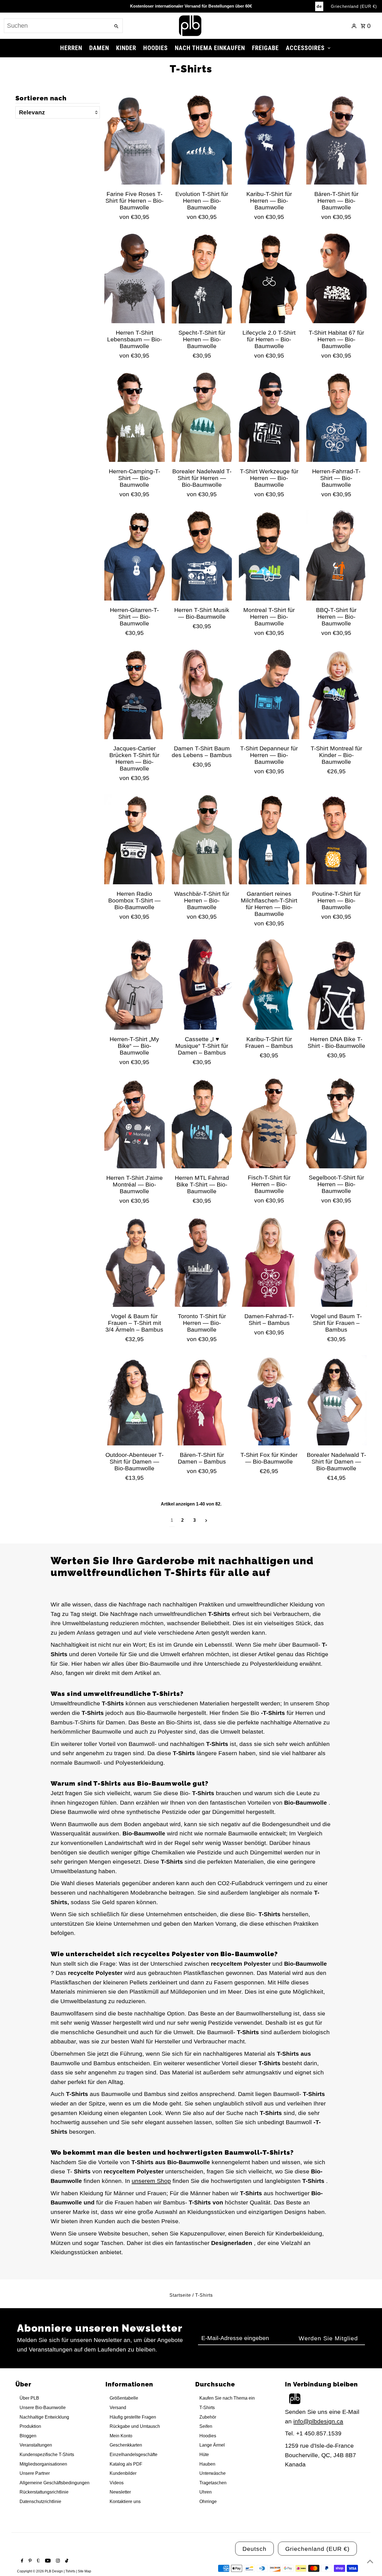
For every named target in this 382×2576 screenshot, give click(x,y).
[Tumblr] (38, 2561)
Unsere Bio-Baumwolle (43, 2408)
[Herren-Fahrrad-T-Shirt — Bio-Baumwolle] (336, 417)
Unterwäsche (213, 2473)
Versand (118, 2408)
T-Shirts (207, 2408)
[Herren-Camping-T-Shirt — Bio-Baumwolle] (135, 417)
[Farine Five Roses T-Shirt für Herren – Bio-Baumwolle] (135, 140)
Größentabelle (124, 2398)
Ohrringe (208, 2501)
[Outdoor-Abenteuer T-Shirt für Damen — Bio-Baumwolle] (135, 1400)
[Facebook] (21, 2561)
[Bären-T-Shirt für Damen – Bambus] (202, 1400)
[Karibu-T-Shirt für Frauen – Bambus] (269, 985)
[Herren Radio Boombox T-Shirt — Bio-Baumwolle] (135, 839)
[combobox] (57, 26)
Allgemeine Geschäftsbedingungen (55, 2483)
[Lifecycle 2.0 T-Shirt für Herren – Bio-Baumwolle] (269, 278)
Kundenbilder (123, 2473)
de (319, 6)
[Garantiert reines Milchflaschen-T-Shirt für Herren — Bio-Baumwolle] (269, 839)
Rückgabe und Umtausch (135, 2426)
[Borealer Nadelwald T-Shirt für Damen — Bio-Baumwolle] (336, 1400)
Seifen (206, 2426)
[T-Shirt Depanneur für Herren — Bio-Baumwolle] (269, 694)
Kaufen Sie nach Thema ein (227, 2398)
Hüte (204, 2455)
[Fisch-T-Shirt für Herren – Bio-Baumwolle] (269, 1123)
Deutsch (254, 2549)
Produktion (30, 2426)
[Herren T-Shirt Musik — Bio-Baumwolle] (202, 556)
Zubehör (208, 2417)
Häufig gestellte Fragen (133, 2417)
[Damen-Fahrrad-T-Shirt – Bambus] (269, 1262)
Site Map (84, 2571)
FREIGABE (265, 48)
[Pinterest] (29, 2561)
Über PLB (29, 2398)
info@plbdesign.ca (318, 2421)
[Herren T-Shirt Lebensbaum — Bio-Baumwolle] (135, 278)
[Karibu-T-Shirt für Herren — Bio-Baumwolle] (269, 140)
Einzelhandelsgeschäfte (134, 2455)
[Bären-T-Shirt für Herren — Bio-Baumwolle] (336, 140)
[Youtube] (47, 2561)
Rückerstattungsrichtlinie (44, 2492)
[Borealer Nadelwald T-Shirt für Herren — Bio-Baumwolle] (202, 417)
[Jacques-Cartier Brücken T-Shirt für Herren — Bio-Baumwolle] (135, 694)
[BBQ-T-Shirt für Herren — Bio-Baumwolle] (336, 556)
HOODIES (155, 48)
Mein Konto (121, 2436)
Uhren (206, 2492)
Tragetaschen (213, 2483)
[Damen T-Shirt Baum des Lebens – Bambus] (202, 694)
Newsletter (120, 2492)
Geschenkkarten (126, 2445)
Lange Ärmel (212, 2445)
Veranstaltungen (36, 2445)
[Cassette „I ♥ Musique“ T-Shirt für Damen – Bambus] (202, 985)
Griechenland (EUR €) (354, 6)
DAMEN (99, 48)
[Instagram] (57, 2561)
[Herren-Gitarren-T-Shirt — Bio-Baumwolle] (135, 556)
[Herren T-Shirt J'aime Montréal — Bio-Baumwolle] (135, 1123)
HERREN (71, 48)
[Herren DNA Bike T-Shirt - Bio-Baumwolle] (336, 985)
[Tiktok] (66, 2561)
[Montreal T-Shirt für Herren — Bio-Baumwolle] (269, 556)
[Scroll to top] (370, 2561)
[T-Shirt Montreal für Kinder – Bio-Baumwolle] (336, 694)
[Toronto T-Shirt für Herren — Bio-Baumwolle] (202, 1262)
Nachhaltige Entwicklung (44, 2417)
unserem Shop (151, 2181)
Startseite (180, 2295)
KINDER (126, 48)
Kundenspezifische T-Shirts (47, 2455)
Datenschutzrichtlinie (40, 2501)
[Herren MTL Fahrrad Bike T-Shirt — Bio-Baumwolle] (202, 1123)
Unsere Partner (35, 2473)
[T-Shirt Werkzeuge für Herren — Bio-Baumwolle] (269, 417)
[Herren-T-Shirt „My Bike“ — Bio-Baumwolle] (135, 985)
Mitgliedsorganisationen (43, 2464)
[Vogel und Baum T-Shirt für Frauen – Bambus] (336, 1262)
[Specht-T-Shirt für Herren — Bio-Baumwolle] (202, 278)
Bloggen (28, 2436)
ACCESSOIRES (305, 48)
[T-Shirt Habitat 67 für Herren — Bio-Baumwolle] (336, 278)
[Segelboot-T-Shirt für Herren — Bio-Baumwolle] (336, 1123)
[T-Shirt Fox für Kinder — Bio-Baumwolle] (269, 1400)
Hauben (207, 2464)
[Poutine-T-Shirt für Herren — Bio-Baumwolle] (336, 839)
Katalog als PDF (126, 2464)
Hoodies (208, 2436)
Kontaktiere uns (125, 2501)
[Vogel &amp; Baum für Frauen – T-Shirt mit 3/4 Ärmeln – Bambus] (135, 1262)
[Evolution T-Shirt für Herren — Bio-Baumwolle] (202, 140)
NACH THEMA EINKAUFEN (210, 48)
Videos (117, 2483)
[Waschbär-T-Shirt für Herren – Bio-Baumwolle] (202, 839)
